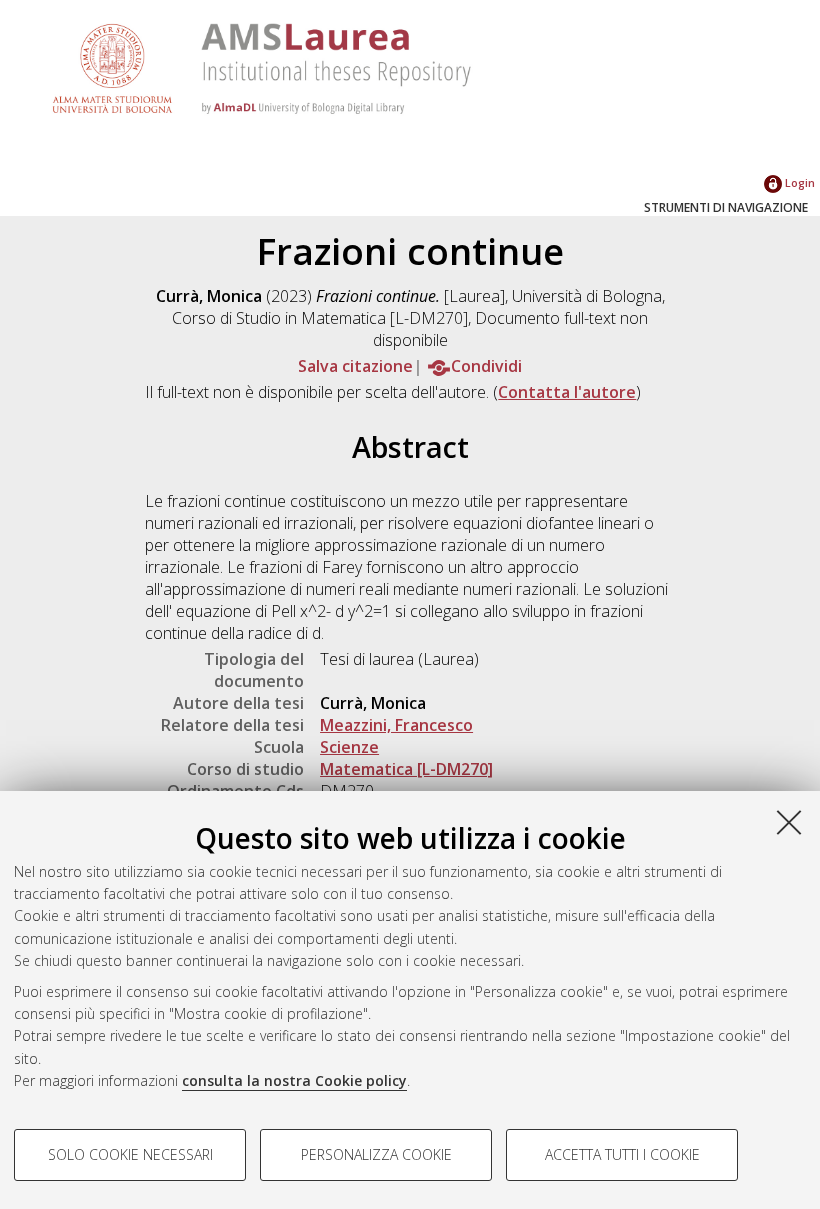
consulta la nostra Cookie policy (294, 1080)
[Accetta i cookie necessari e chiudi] (789, 822)
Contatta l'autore (567, 392)
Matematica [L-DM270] (406, 769)
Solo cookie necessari (130, 1154)
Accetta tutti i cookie (622, 1154)
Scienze (349, 747)
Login (798, 182)
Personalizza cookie (376, 1154)
